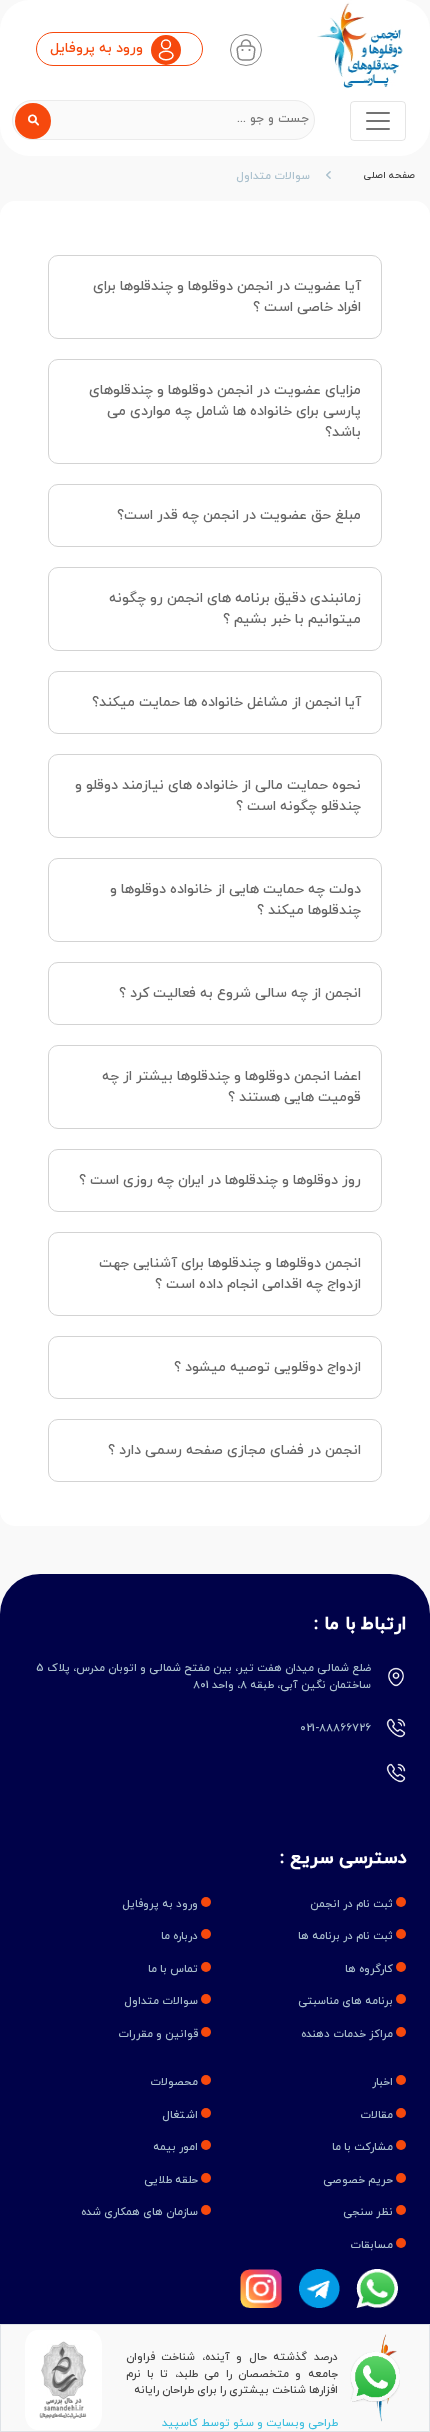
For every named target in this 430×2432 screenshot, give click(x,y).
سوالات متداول (273, 176)
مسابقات (373, 2245)
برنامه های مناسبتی (347, 2001)
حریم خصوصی (359, 2180)
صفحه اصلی (389, 175)
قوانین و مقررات (159, 2034)
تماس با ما (174, 1969)
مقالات (378, 2115)
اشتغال (181, 2115)
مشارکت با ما (364, 2147)
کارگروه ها (370, 1969)
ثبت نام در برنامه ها (347, 1936)
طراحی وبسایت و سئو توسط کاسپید (250, 2423)
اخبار (384, 2082)
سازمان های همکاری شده (141, 2212)
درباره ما (181, 1936)
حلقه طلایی (172, 2180)
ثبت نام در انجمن (353, 1904)
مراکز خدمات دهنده (348, 2034)
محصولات (175, 2082)
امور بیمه (177, 2147)
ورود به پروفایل (161, 1904)
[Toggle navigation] (378, 121)
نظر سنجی (369, 2212)
